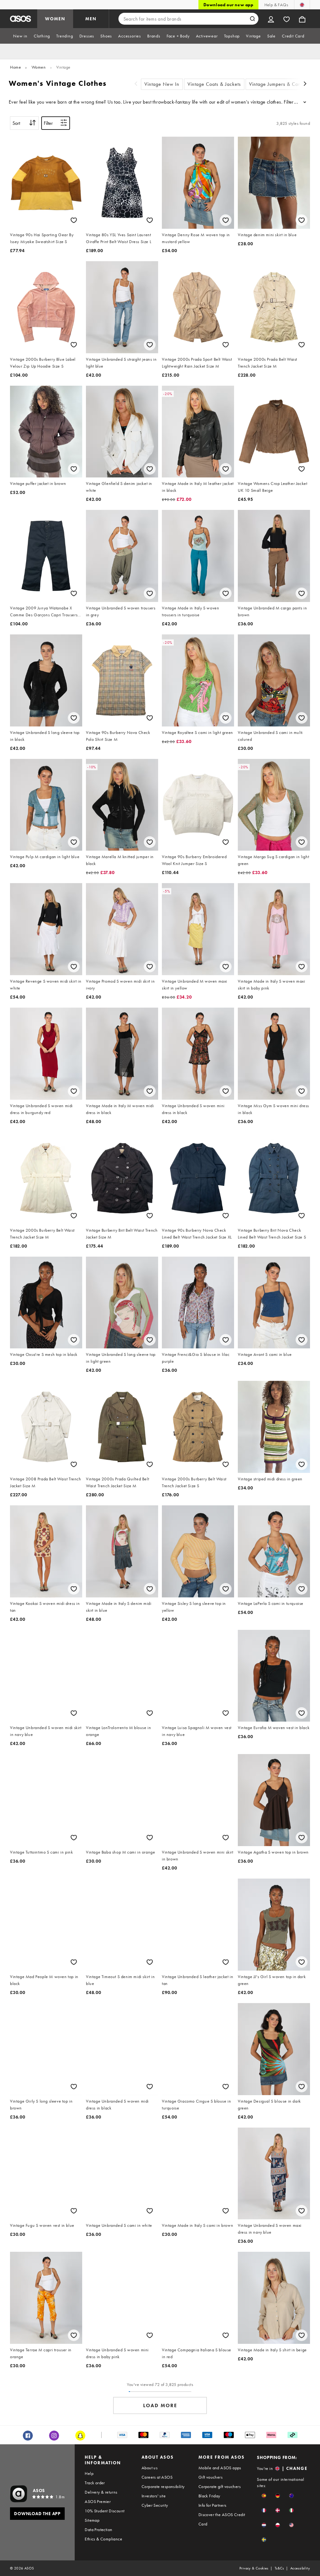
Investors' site (154, 2496)
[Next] (305, 84)
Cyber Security (155, 2505)
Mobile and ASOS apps (220, 2468)
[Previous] (136, 84)
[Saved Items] (287, 19)
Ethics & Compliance (103, 2539)
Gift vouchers (210, 2477)
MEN (91, 19)
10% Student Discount (105, 2511)
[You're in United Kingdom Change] (302, 5)
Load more (160, 2405)
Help (89, 2473)
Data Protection (98, 2530)
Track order (95, 2483)
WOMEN (55, 19)
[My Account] (271, 19)
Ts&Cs (279, 2568)
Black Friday (209, 2496)
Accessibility (300, 2568)
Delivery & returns (101, 2492)
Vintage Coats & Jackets (214, 84)
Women (39, 67)
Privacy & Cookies (254, 2568)
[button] (264, 2496)
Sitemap (92, 2520)
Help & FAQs (276, 5)
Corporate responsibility (163, 2486)
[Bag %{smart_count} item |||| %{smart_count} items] (302, 19)
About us (150, 2468)
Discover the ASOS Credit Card (222, 2519)
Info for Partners (212, 2505)
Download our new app (228, 5)
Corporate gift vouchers (220, 2486)
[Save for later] (74, 220)
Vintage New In (162, 84)
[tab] (20, 36)
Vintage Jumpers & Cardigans (282, 84)
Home (15, 67)
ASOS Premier (98, 2501)
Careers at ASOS (157, 2477)
